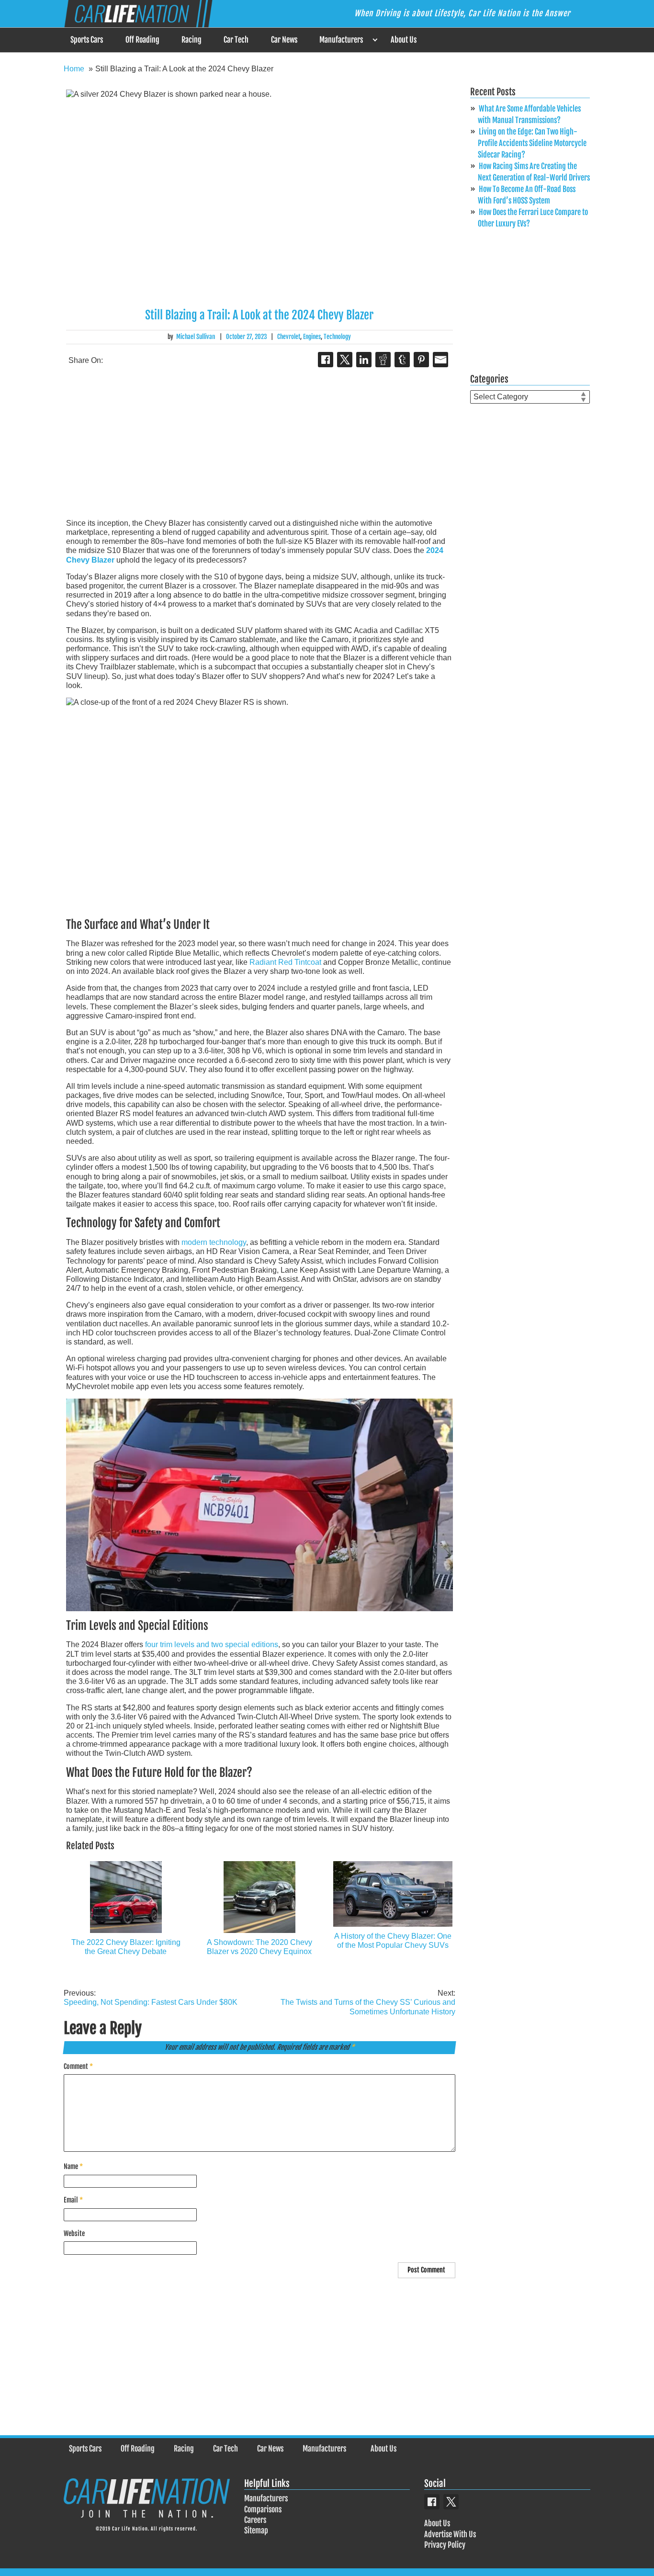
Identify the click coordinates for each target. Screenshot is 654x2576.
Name (73, 2166)
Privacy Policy (445, 2545)
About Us (404, 40)
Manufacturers (341, 40)
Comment (78, 2066)
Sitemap (256, 2531)
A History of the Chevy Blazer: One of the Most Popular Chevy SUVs (393, 1941)
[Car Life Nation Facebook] (432, 2502)
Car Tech (236, 40)
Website (74, 2233)
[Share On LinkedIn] (364, 360)
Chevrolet (289, 337)
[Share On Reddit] (383, 360)
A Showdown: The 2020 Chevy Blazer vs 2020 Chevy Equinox (259, 1947)
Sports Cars (87, 40)
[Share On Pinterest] (421, 360)
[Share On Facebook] (326, 360)
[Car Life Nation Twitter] (451, 2502)
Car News (284, 40)
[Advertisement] (259, 444)
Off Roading (142, 40)
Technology (337, 337)
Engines (312, 337)
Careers (255, 2520)
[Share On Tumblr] (402, 360)
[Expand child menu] (375, 40)
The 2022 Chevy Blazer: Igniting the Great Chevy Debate (126, 1947)
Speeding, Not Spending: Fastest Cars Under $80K (151, 1998)
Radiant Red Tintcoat (285, 962)
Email (73, 2200)
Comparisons (263, 2509)
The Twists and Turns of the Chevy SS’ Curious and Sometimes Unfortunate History (368, 2002)
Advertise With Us (450, 2534)
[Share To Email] (440, 360)
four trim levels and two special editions (212, 1644)
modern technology (214, 1242)
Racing (192, 40)
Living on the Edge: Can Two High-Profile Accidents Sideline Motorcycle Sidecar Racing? (532, 143)
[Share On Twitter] (345, 360)
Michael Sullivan (196, 337)
